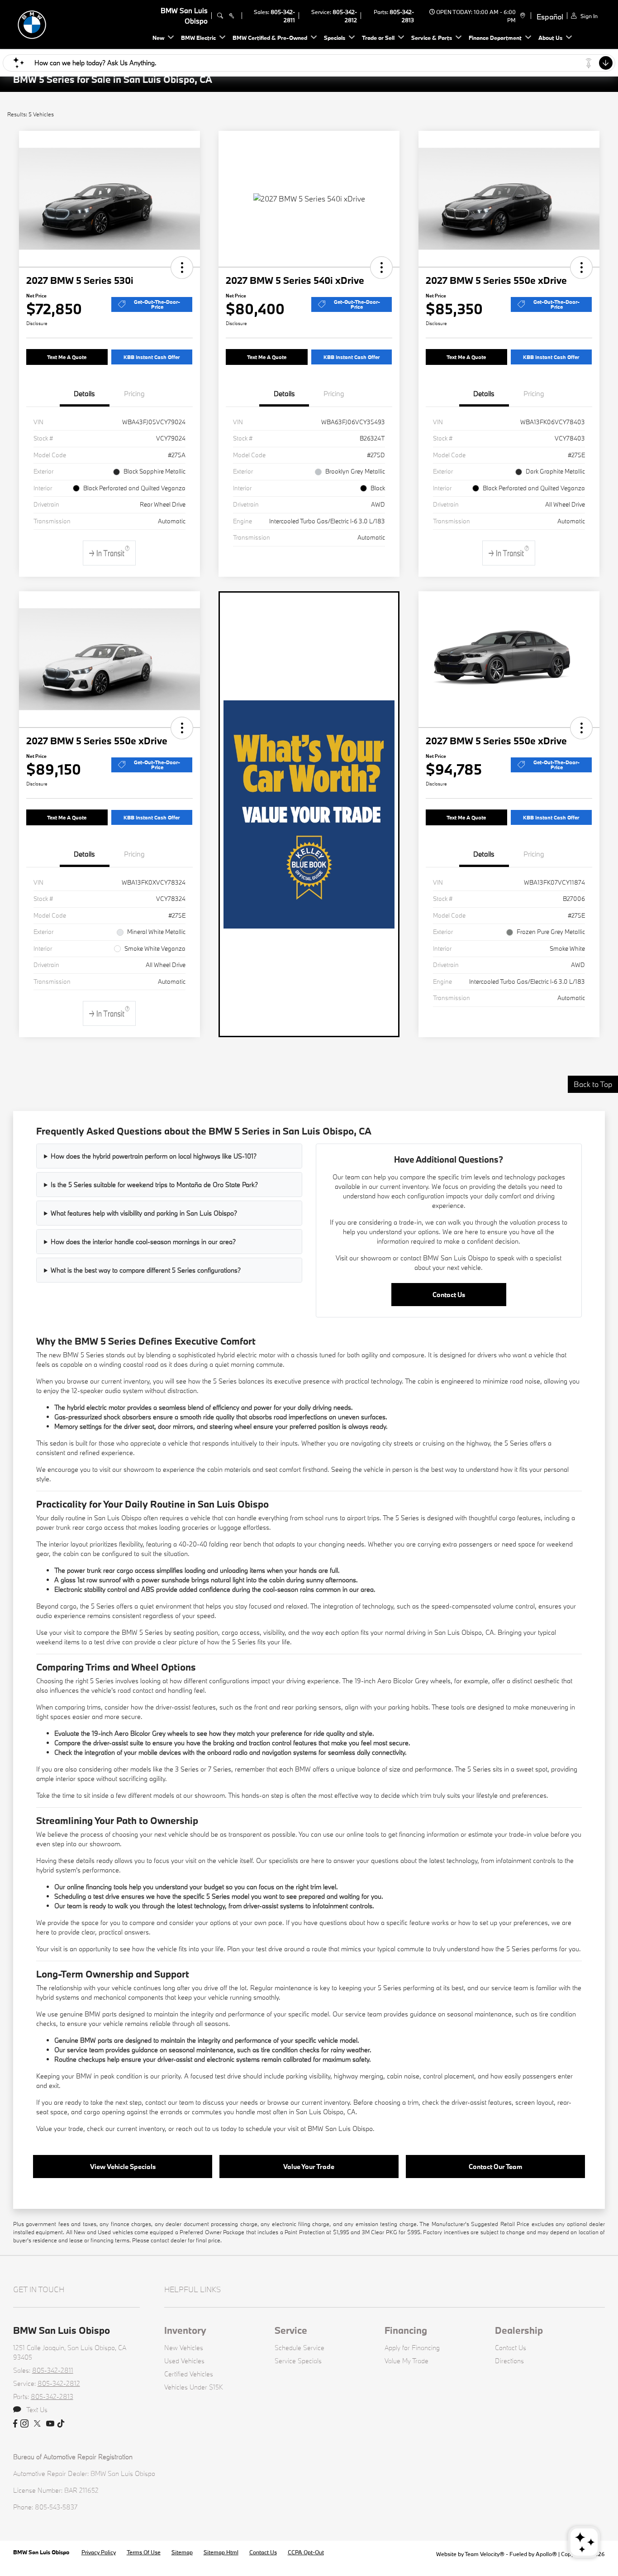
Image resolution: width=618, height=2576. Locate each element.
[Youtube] (50, 2424)
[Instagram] (24, 2424)
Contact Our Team (495, 2167)
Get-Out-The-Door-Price (157, 304)
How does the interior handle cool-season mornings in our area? (143, 1242)
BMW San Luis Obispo (42, 2552)
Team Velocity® (485, 2554)
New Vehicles (184, 2348)
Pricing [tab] (134, 393)
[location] (521, 16)
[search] (220, 16)
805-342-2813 (52, 2396)
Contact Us (449, 1295)
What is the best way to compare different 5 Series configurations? (146, 1270)
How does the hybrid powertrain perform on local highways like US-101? (154, 1156)
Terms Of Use (144, 2552)
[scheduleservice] (231, 16)
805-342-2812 (59, 2383)
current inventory (125, 1381)
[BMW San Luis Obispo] (76, 23)
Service (291, 2330)
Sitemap (182, 2552)
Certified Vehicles (189, 2374)
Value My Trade (406, 2361)
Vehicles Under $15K (194, 2387)
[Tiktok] (61, 2424)
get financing (406, 1834)
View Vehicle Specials (123, 2167)
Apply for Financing (412, 2348)
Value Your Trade (309, 2167)
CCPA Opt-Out (306, 2552)
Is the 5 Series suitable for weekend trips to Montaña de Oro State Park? (154, 1185)
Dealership (519, 2330)
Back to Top (593, 1084)
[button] (182, 268)
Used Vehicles (184, 2361)
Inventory (185, 2330)
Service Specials (298, 2361)
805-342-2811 (53, 2370)
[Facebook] (15, 2424)
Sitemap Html (221, 2552)
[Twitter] (37, 2424)
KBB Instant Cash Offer (152, 357)
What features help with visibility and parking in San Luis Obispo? (144, 1213)
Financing (406, 2330)
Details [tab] (84, 393)
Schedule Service (299, 2348)
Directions (509, 2361)
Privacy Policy (99, 2552)
